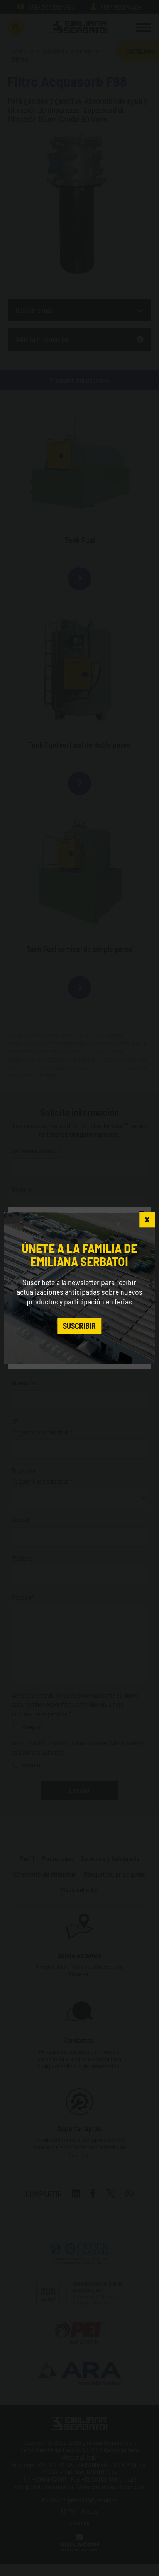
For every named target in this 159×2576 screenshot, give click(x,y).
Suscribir (79, 1326)
